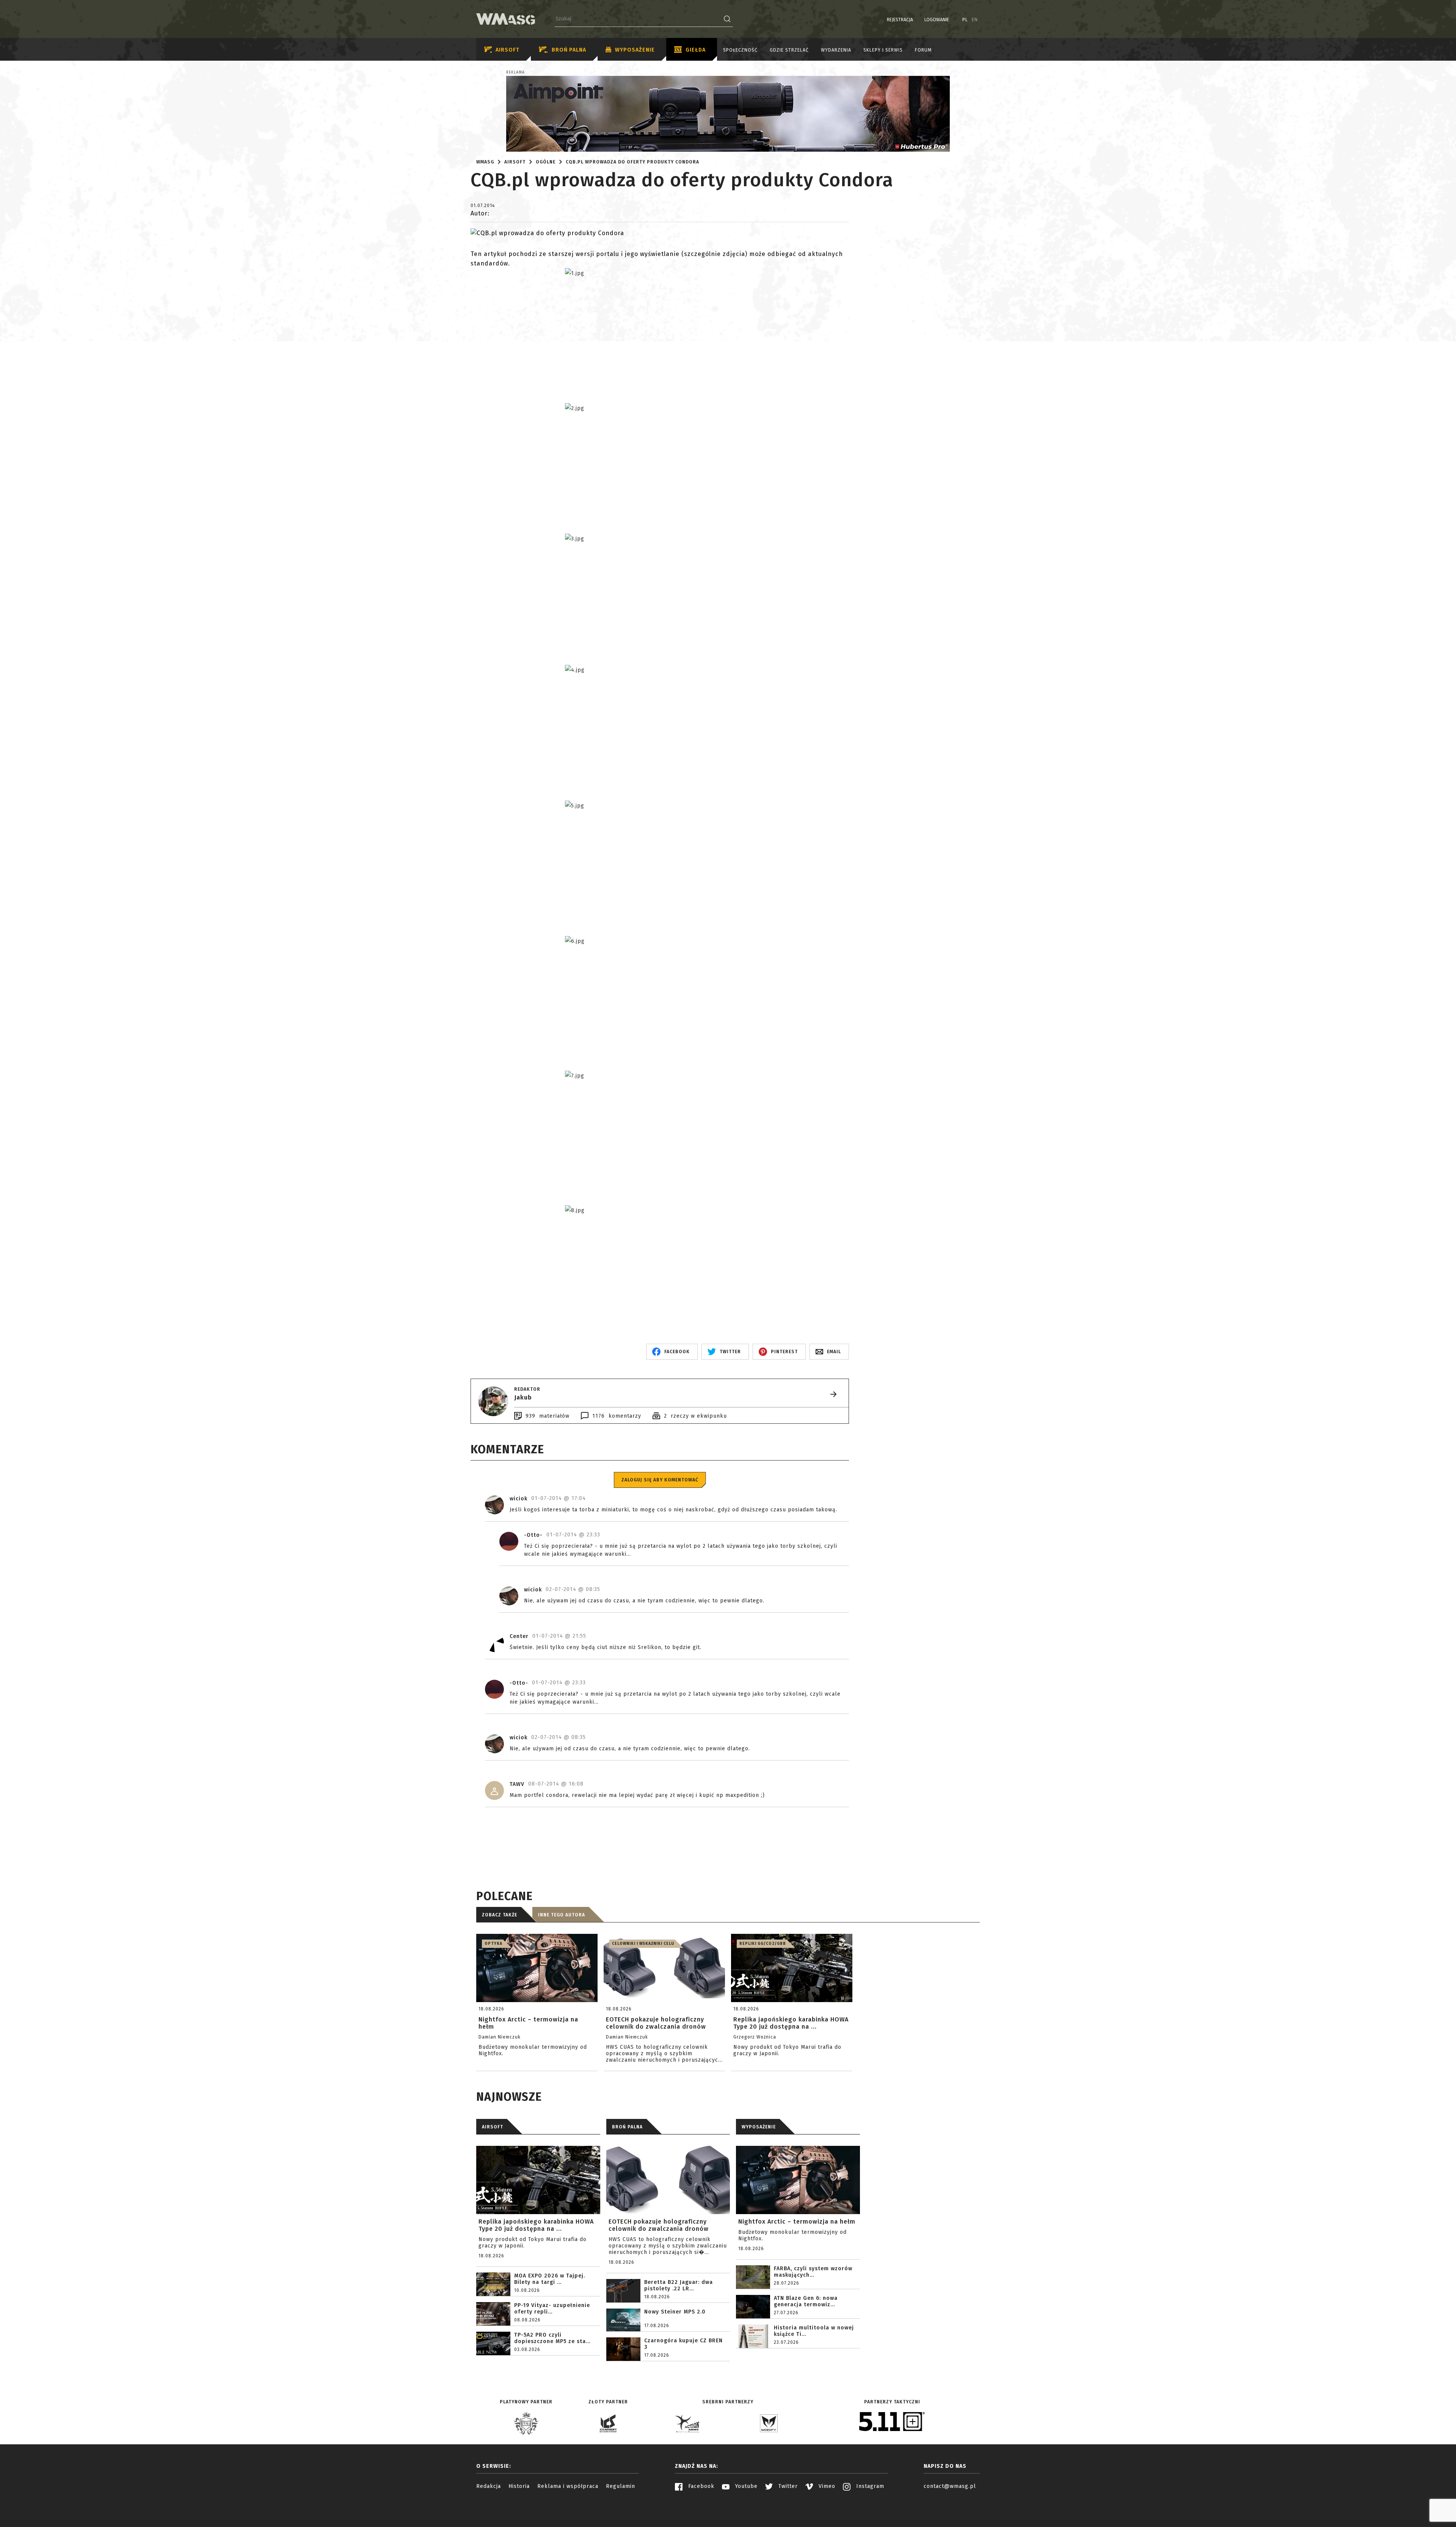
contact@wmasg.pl (950, 2486)
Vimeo (826, 2486)
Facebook (700, 2486)
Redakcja (489, 2486)
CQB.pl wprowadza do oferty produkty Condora (632, 162)
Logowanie (937, 20)
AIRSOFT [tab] (493, 2127)
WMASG (485, 162)
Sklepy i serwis (883, 50)
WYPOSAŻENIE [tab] (759, 2127)
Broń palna (569, 50)
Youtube (745, 2486)
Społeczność (740, 50)
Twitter (787, 2486)
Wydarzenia (836, 50)
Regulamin (621, 2486)
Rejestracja (900, 20)
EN (975, 20)
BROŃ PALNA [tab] (627, 2127)
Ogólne (546, 162)
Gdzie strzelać (789, 50)
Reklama (515, 72)
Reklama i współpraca (568, 2486)
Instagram (869, 2486)
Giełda (696, 50)
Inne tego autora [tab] (562, 1915)
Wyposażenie (635, 50)
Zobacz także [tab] (500, 1915)
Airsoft (508, 50)
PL (965, 20)
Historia (519, 2486)
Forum (923, 50)
